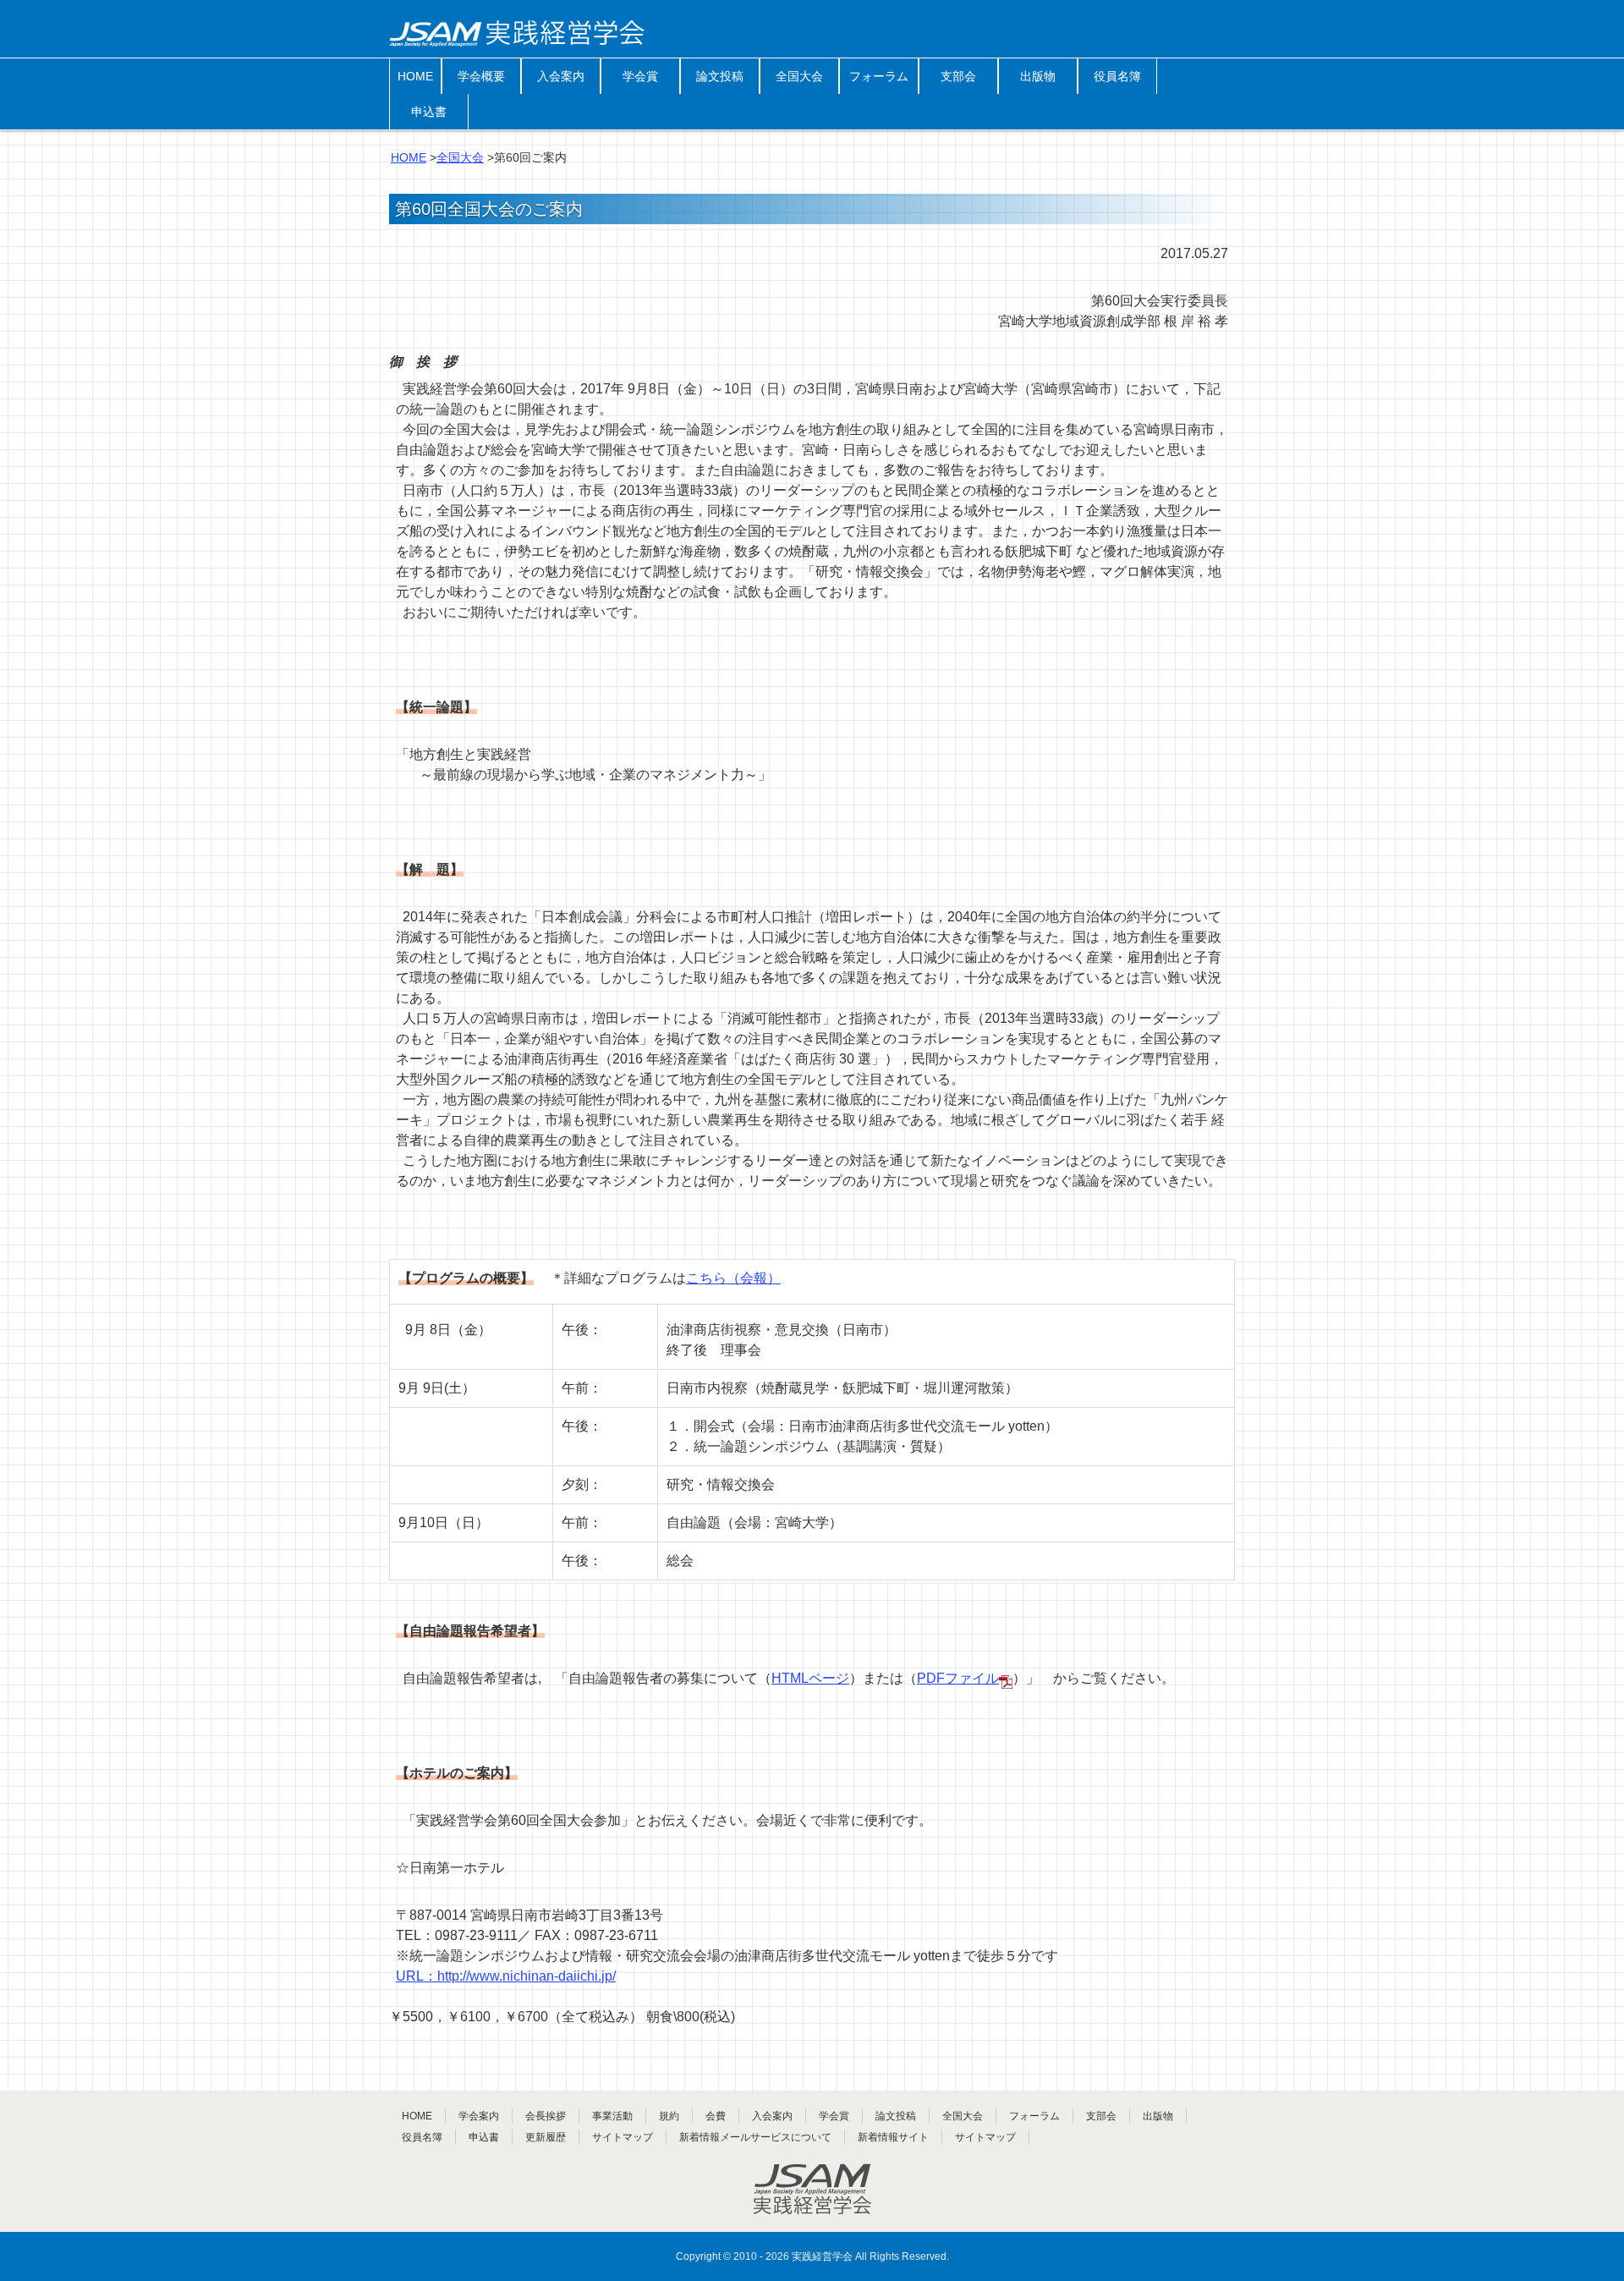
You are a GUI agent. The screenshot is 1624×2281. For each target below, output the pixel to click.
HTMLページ (810, 1678)
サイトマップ (623, 2137)
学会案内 (479, 2116)
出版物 (1038, 76)
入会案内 (561, 76)
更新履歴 (546, 2137)
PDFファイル (958, 1678)
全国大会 (799, 76)
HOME (415, 76)
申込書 (429, 112)
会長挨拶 (546, 2116)
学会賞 (640, 76)
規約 (669, 2116)
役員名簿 (1117, 76)
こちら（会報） (733, 1278)
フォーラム (879, 76)
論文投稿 (720, 76)
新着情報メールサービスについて (755, 2137)
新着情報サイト (893, 2137)
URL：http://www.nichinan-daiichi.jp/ (506, 1976)
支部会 (958, 76)
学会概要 (481, 76)
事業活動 (612, 2116)
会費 (716, 2116)
